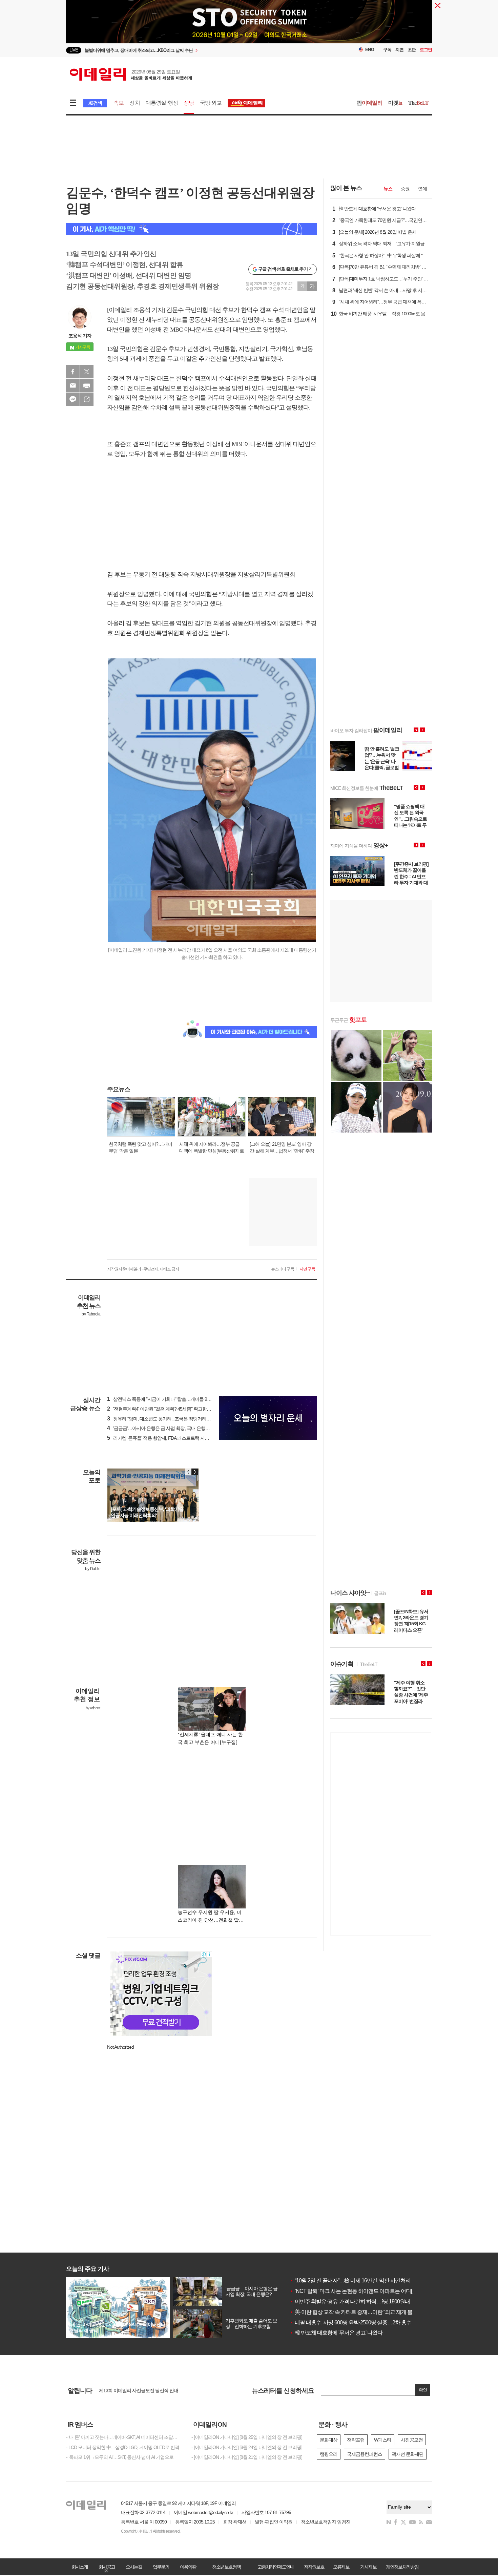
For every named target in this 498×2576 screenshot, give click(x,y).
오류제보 (341, 2567)
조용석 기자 (80, 336)
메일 (73, 385)
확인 (423, 2390)
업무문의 (161, 2567)
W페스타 (383, 2440)
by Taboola (91, 1314)
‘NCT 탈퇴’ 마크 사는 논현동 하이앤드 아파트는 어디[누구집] (359, 2291)
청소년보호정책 (226, 2567)
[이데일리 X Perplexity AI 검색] (191, 229)
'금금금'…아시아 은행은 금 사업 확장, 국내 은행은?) (160, 1428)
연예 (422, 189)
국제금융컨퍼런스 (365, 2454)
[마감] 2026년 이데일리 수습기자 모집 (135, 2390)
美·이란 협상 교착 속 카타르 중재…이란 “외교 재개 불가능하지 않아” (367, 2312)
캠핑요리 (329, 2454)
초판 (412, 50)
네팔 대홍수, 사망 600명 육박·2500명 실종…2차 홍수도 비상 (359, 2322)
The (418, 103)
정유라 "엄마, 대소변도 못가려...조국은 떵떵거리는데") (162, 1419)
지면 (399, 50)
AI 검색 (95, 103)
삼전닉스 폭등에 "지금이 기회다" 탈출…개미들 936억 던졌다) (169, 1399)
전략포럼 (356, 2440)
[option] (194, 50)
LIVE (74, 50)
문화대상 (329, 2440)
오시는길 (134, 2567)
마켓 (395, 103)
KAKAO (73, 399)
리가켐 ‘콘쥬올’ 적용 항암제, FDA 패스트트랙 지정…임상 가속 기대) (175, 1438)
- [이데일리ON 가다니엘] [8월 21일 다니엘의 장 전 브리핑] (247, 2457)
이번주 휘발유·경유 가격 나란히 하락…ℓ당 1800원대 (350, 2301)
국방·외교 (211, 103)
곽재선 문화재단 (408, 2454)
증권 (405, 189)
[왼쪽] (188, 1472)
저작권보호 (314, 2567)
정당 (189, 103)
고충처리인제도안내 (276, 2567)
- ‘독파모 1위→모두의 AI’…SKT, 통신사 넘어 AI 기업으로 (120, 2457)
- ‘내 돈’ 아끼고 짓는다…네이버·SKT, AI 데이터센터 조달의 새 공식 (124, 2437)
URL (87, 399)
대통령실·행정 (162, 103)
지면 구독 (307, 1269)
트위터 (87, 372)
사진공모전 (412, 2440)
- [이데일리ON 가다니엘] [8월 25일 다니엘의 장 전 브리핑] (247, 2437)
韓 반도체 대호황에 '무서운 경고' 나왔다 (336, 2333)
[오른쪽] (195, 1472)
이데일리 (131, 74)
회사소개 (80, 2567)
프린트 (87, 385)
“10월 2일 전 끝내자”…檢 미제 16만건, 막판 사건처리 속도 (356, 2281)
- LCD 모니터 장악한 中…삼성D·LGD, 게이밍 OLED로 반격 (123, 2447)
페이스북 (73, 372)
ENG (370, 50)
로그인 (426, 50)
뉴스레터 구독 (283, 1269)
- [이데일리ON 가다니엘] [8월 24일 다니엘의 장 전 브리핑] (247, 2447)
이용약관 (188, 2567)
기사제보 (368, 2567)
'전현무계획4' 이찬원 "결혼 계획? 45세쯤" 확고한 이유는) (165, 1409)
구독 (387, 50)
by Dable (93, 1569)
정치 (134, 103)
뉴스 (388, 189)
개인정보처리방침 (402, 2567)
